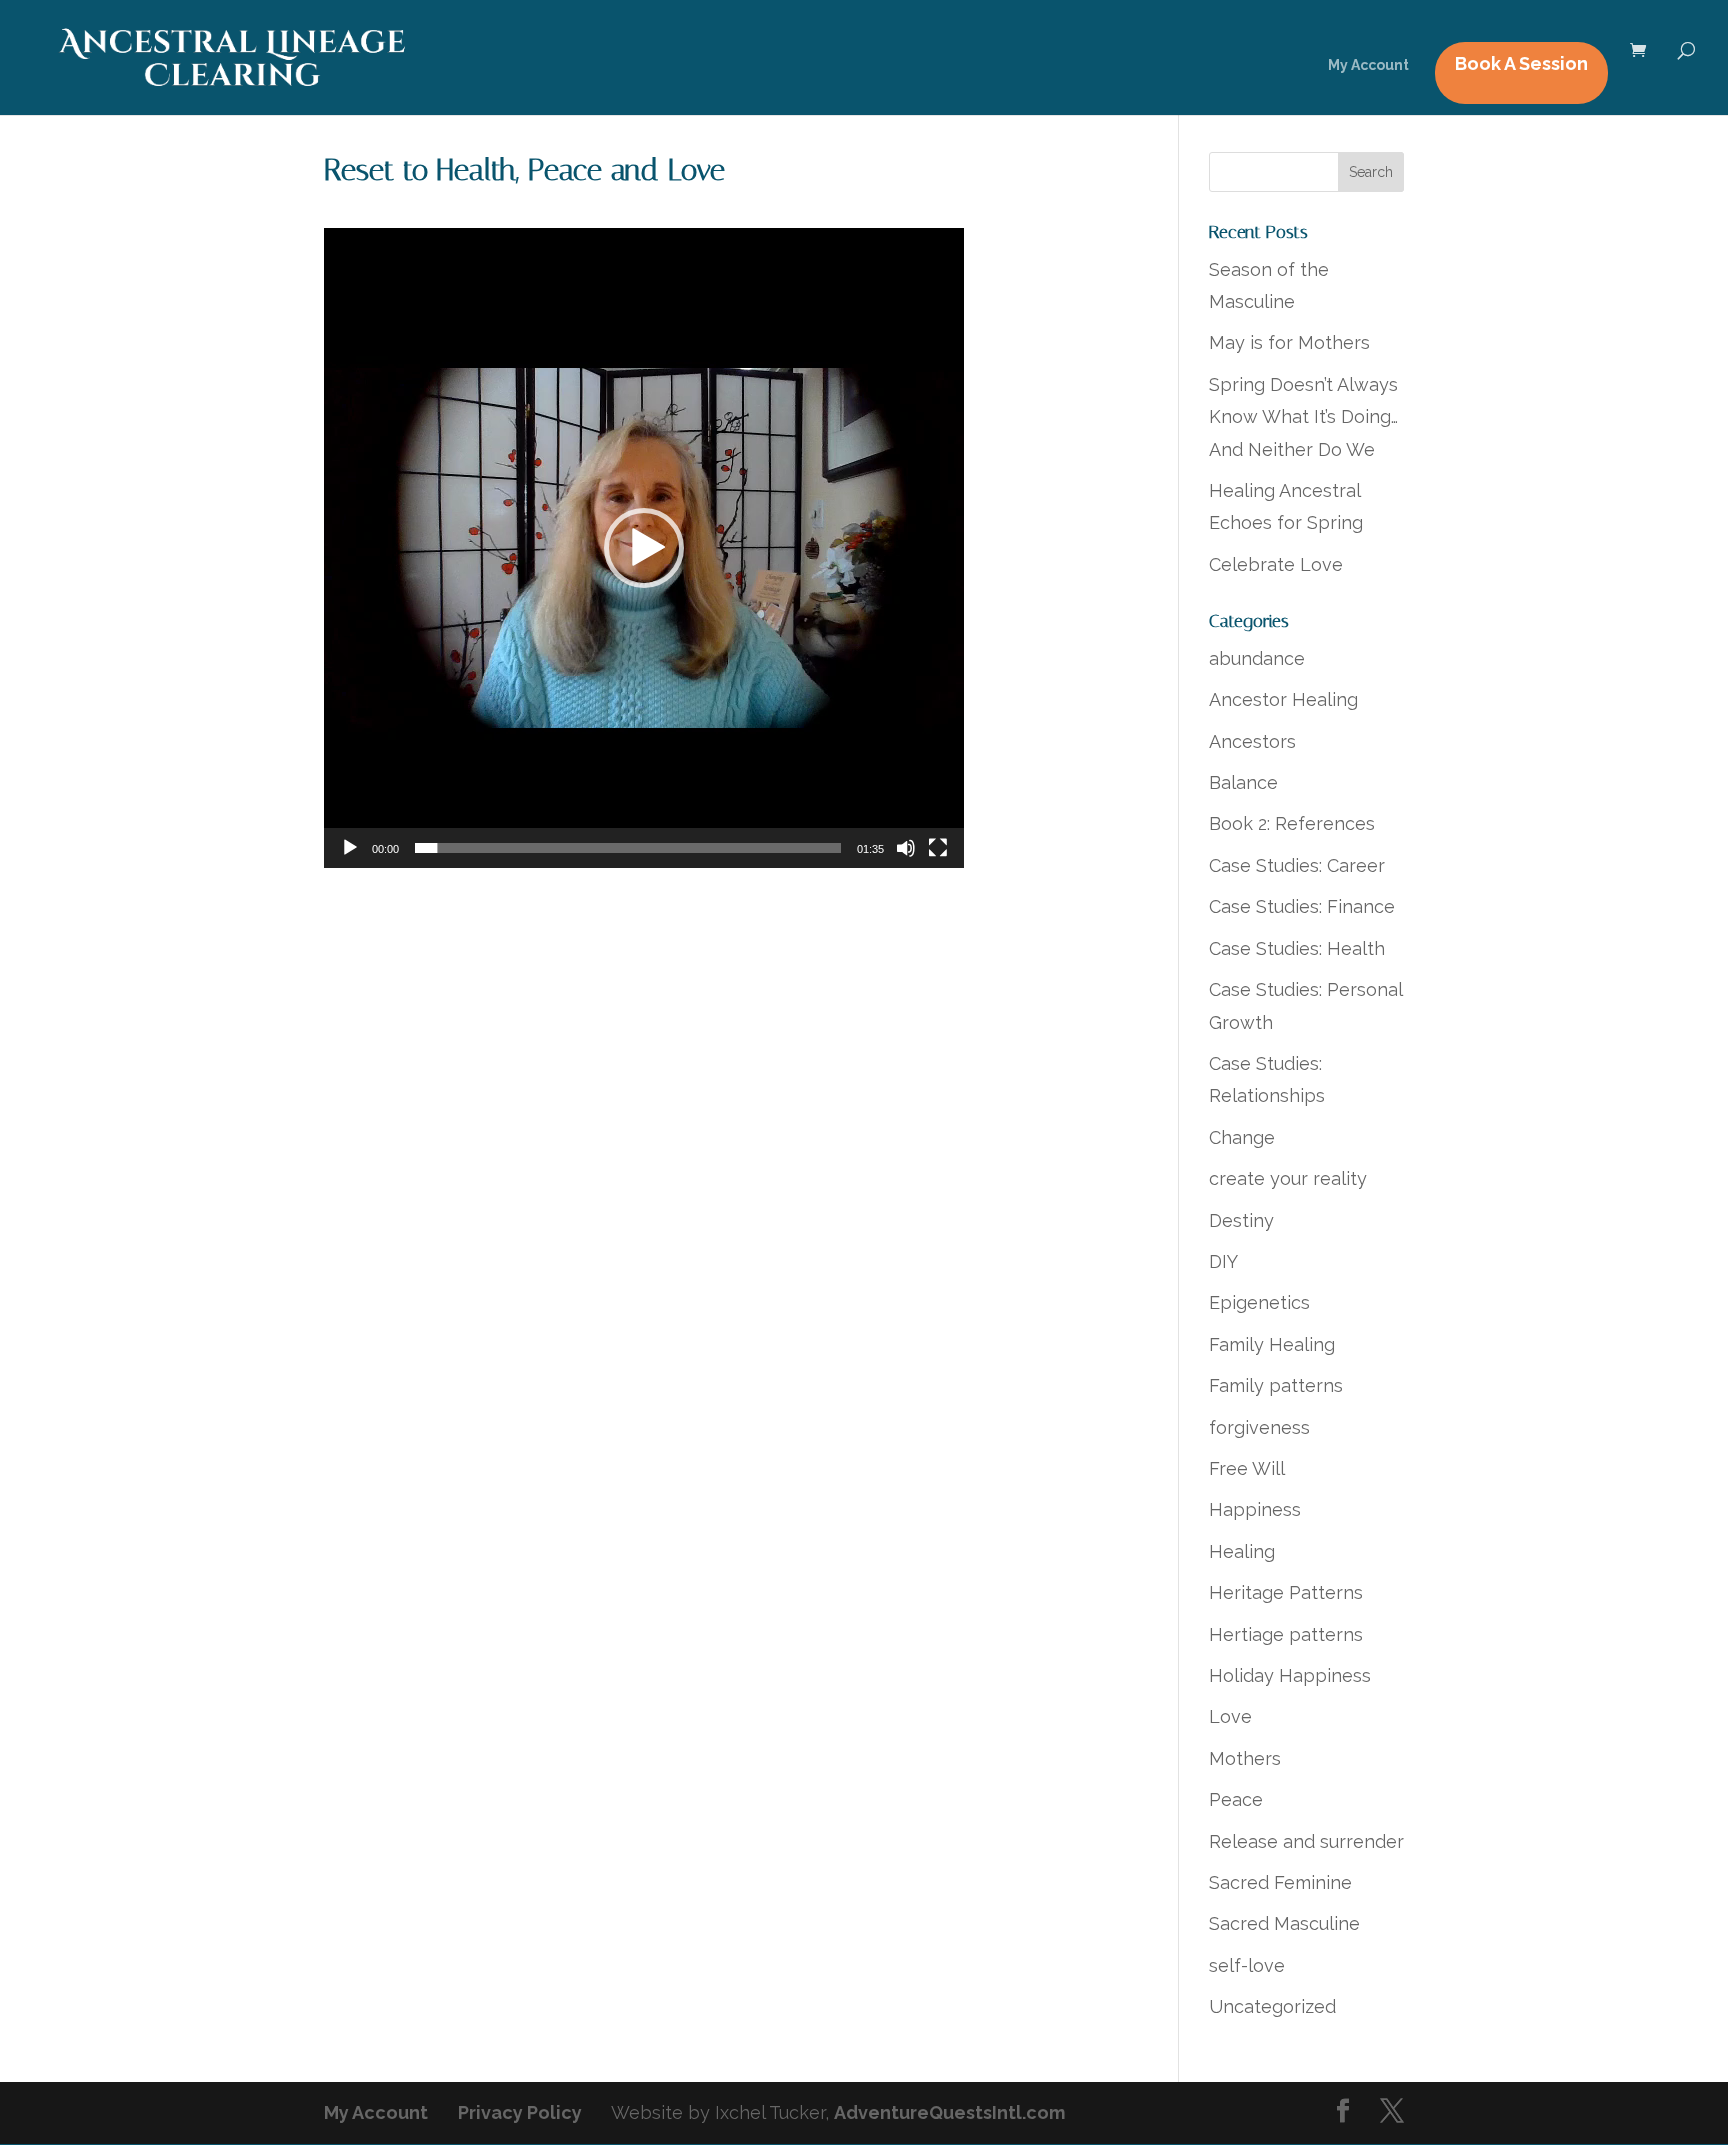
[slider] (628, 848)
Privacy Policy (520, 2112)
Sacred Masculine (1284, 1923)
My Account (1368, 65)
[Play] (350, 848)
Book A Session (1521, 63)
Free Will (1247, 1468)
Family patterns (1276, 1385)
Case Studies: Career (1297, 865)
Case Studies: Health (1297, 948)
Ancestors (1252, 741)
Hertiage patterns (1286, 1634)
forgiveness (1259, 1427)
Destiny (1241, 1220)
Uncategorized (1272, 2006)
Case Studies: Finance (1302, 906)
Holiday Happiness (1290, 1675)
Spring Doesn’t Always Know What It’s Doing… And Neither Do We (1303, 417)
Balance (1243, 782)
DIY (1223, 1261)
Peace (1236, 1799)
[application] (644, 548)
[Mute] (906, 848)
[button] (644, 548)
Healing (1242, 1551)
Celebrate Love (1276, 564)
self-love (1247, 1965)
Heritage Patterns (1286, 1592)
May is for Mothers (1289, 342)
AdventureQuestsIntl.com (949, 2112)
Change (1242, 1137)
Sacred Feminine (1280, 1882)
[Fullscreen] (938, 848)
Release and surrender (1306, 1841)
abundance (1257, 658)
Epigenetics (1259, 1302)
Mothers (1245, 1758)
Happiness (1255, 1509)
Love (1230, 1716)
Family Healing (1272, 1344)
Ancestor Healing (1283, 699)
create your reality (1288, 1178)
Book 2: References (1292, 823)
